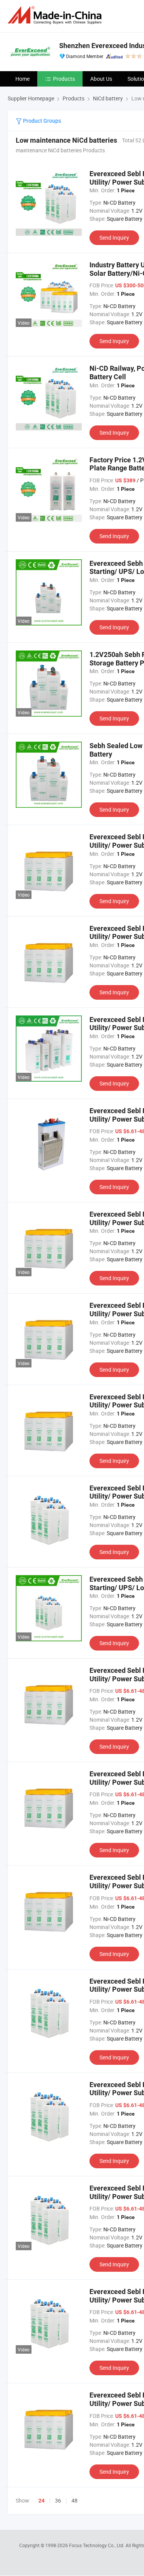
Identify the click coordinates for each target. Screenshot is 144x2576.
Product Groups (41, 121)
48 (74, 2500)
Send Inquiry (114, 238)
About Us (101, 79)
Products (64, 79)
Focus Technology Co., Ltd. (97, 2545)
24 (41, 2501)
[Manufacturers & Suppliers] (56, 15)
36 (58, 2500)
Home (22, 79)
